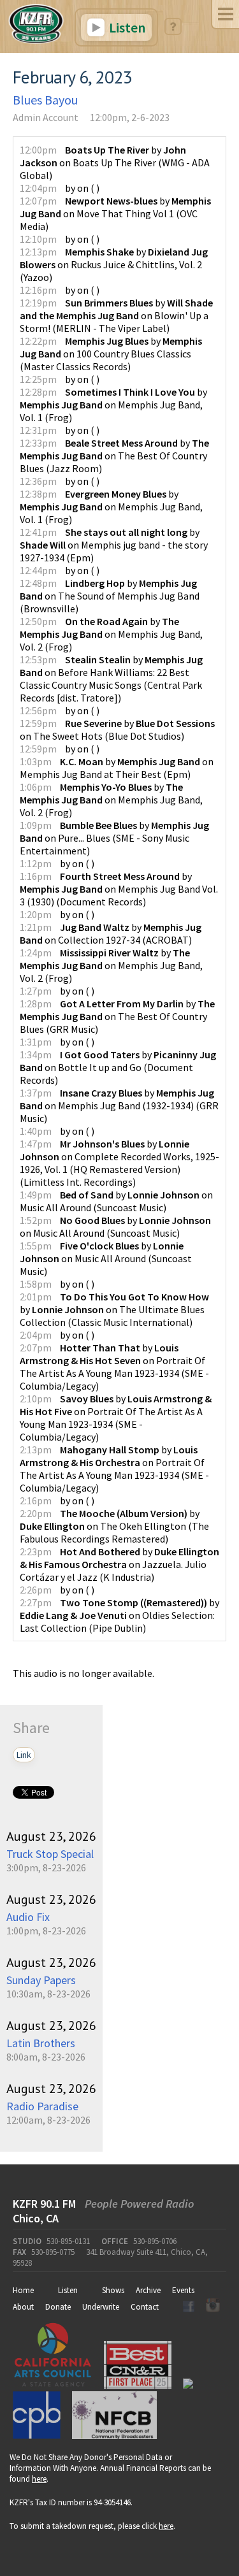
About (23, 2307)
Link (24, 1755)
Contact (145, 2307)
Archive (148, 2290)
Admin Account (46, 117)
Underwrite (101, 2307)
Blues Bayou (45, 100)
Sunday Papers (41, 1980)
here (39, 2479)
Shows (113, 2290)
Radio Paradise (42, 2106)
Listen (126, 27)
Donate (58, 2307)
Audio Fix (28, 1917)
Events (183, 2290)
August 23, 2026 (51, 1836)
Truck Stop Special (50, 1854)
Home (23, 2290)
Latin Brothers (41, 2043)
